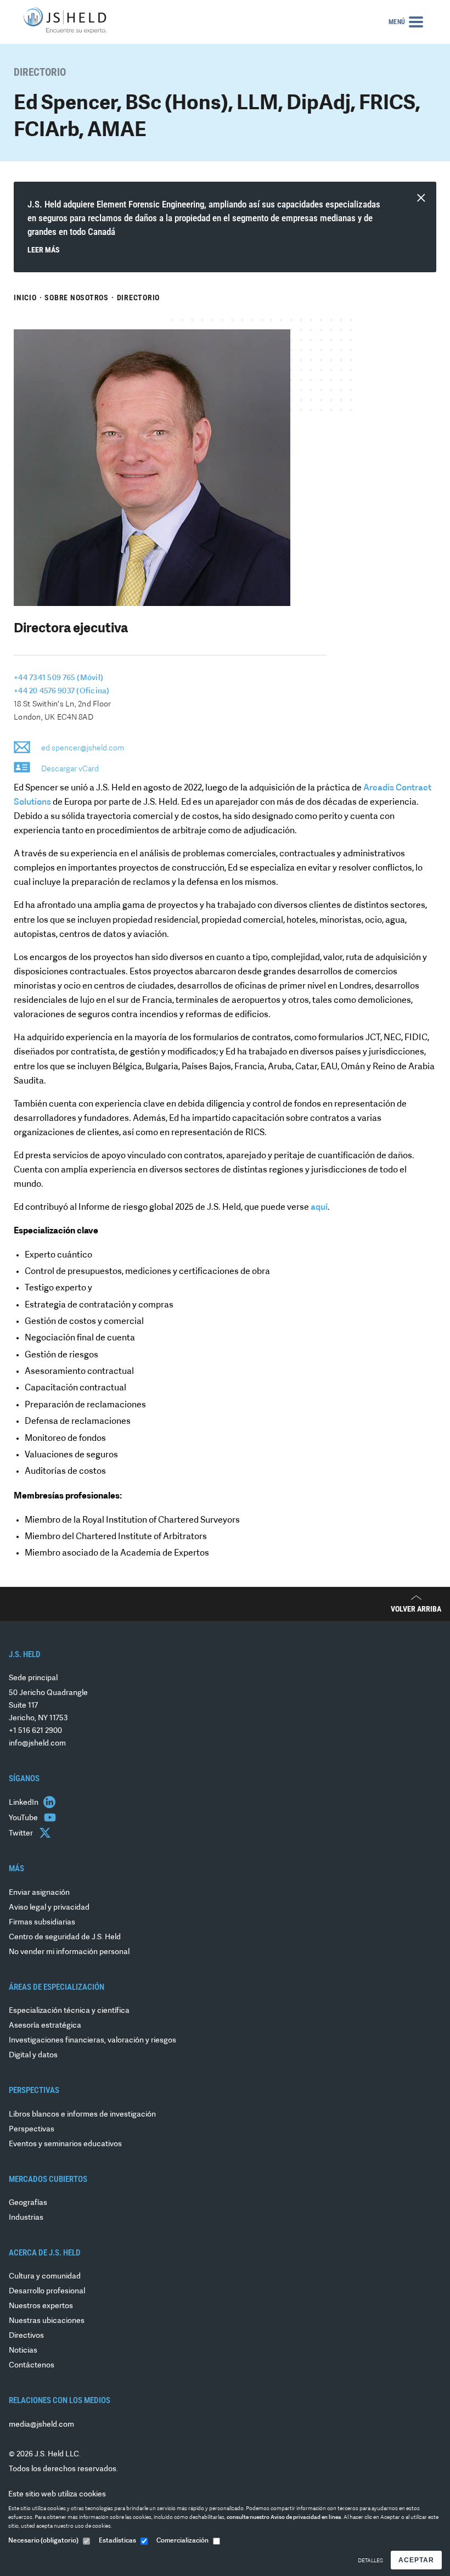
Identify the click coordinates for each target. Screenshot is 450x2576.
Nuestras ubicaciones (47, 2321)
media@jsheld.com (41, 2425)
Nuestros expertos (41, 2306)
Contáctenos (32, 2365)
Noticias (23, 2351)
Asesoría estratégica (45, 2026)
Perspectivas (32, 2129)
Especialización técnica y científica (69, 2011)
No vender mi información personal (69, 1952)
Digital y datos (33, 2055)
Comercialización (182, 2541)
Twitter (22, 1834)
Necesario (43, 2541)
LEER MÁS (44, 250)
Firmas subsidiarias (42, 1923)
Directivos (26, 2336)
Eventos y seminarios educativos (65, 2144)
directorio (139, 298)
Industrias (26, 2218)
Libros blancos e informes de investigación (82, 2115)
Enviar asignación (39, 1893)
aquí (319, 1208)
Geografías (28, 2203)
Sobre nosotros (77, 298)
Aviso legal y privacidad (49, 1908)
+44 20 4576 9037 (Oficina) (62, 691)
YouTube (24, 1818)
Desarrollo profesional (47, 2291)
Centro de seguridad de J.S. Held (65, 1937)
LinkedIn (24, 1803)
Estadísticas (117, 2541)
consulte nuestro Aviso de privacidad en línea (284, 2518)
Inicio (25, 298)
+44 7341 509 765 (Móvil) (58, 678)
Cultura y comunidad (45, 2277)
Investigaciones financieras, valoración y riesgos (92, 2041)
